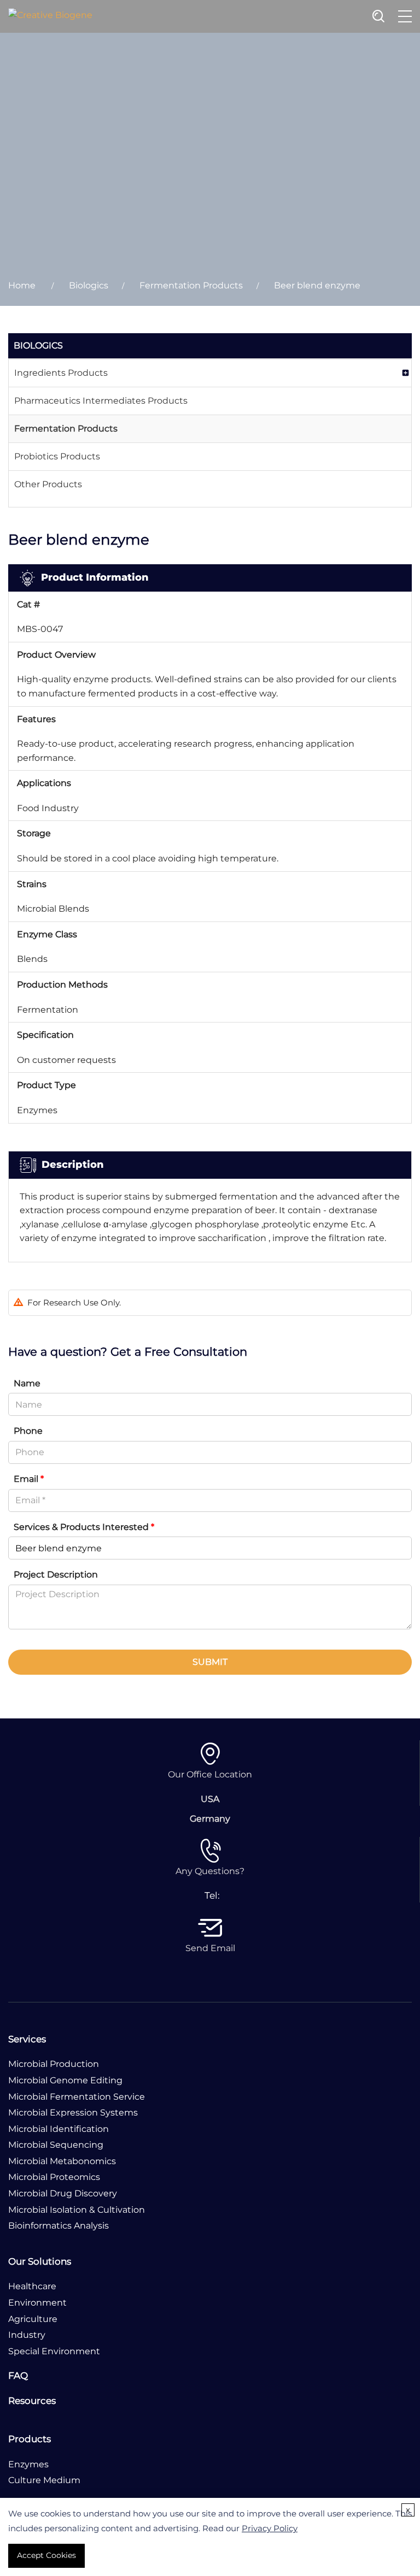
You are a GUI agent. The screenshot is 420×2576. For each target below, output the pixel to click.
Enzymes (28, 2464)
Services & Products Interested (84, 1527)
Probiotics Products (57, 456)
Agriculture (33, 2319)
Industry (27, 2335)
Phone (28, 1431)
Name (27, 1383)
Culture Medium (44, 2480)
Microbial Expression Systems (73, 2113)
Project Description (56, 1574)
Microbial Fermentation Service (77, 2097)
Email (29, 1479)
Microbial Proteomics (54, 2177)
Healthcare (32, 2286)
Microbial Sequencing (56, 2145)
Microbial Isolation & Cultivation (77, 2210)
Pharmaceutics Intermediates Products (101, 401)
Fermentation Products (191, 285)
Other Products (48, 484)
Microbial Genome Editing (65, 2080)
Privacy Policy (270, 2528)
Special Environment (54, 2351)
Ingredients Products (61, 373)
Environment (37, 2303)
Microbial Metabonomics (62, 2161)
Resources (32, 2401)
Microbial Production (54, 2064)
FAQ (18, 2376)
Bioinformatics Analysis (59, 2226)
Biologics (89, 285)
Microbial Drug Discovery (63, 2193)
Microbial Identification (59, 2129)
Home (22, 285)
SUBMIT (210, 1662)
